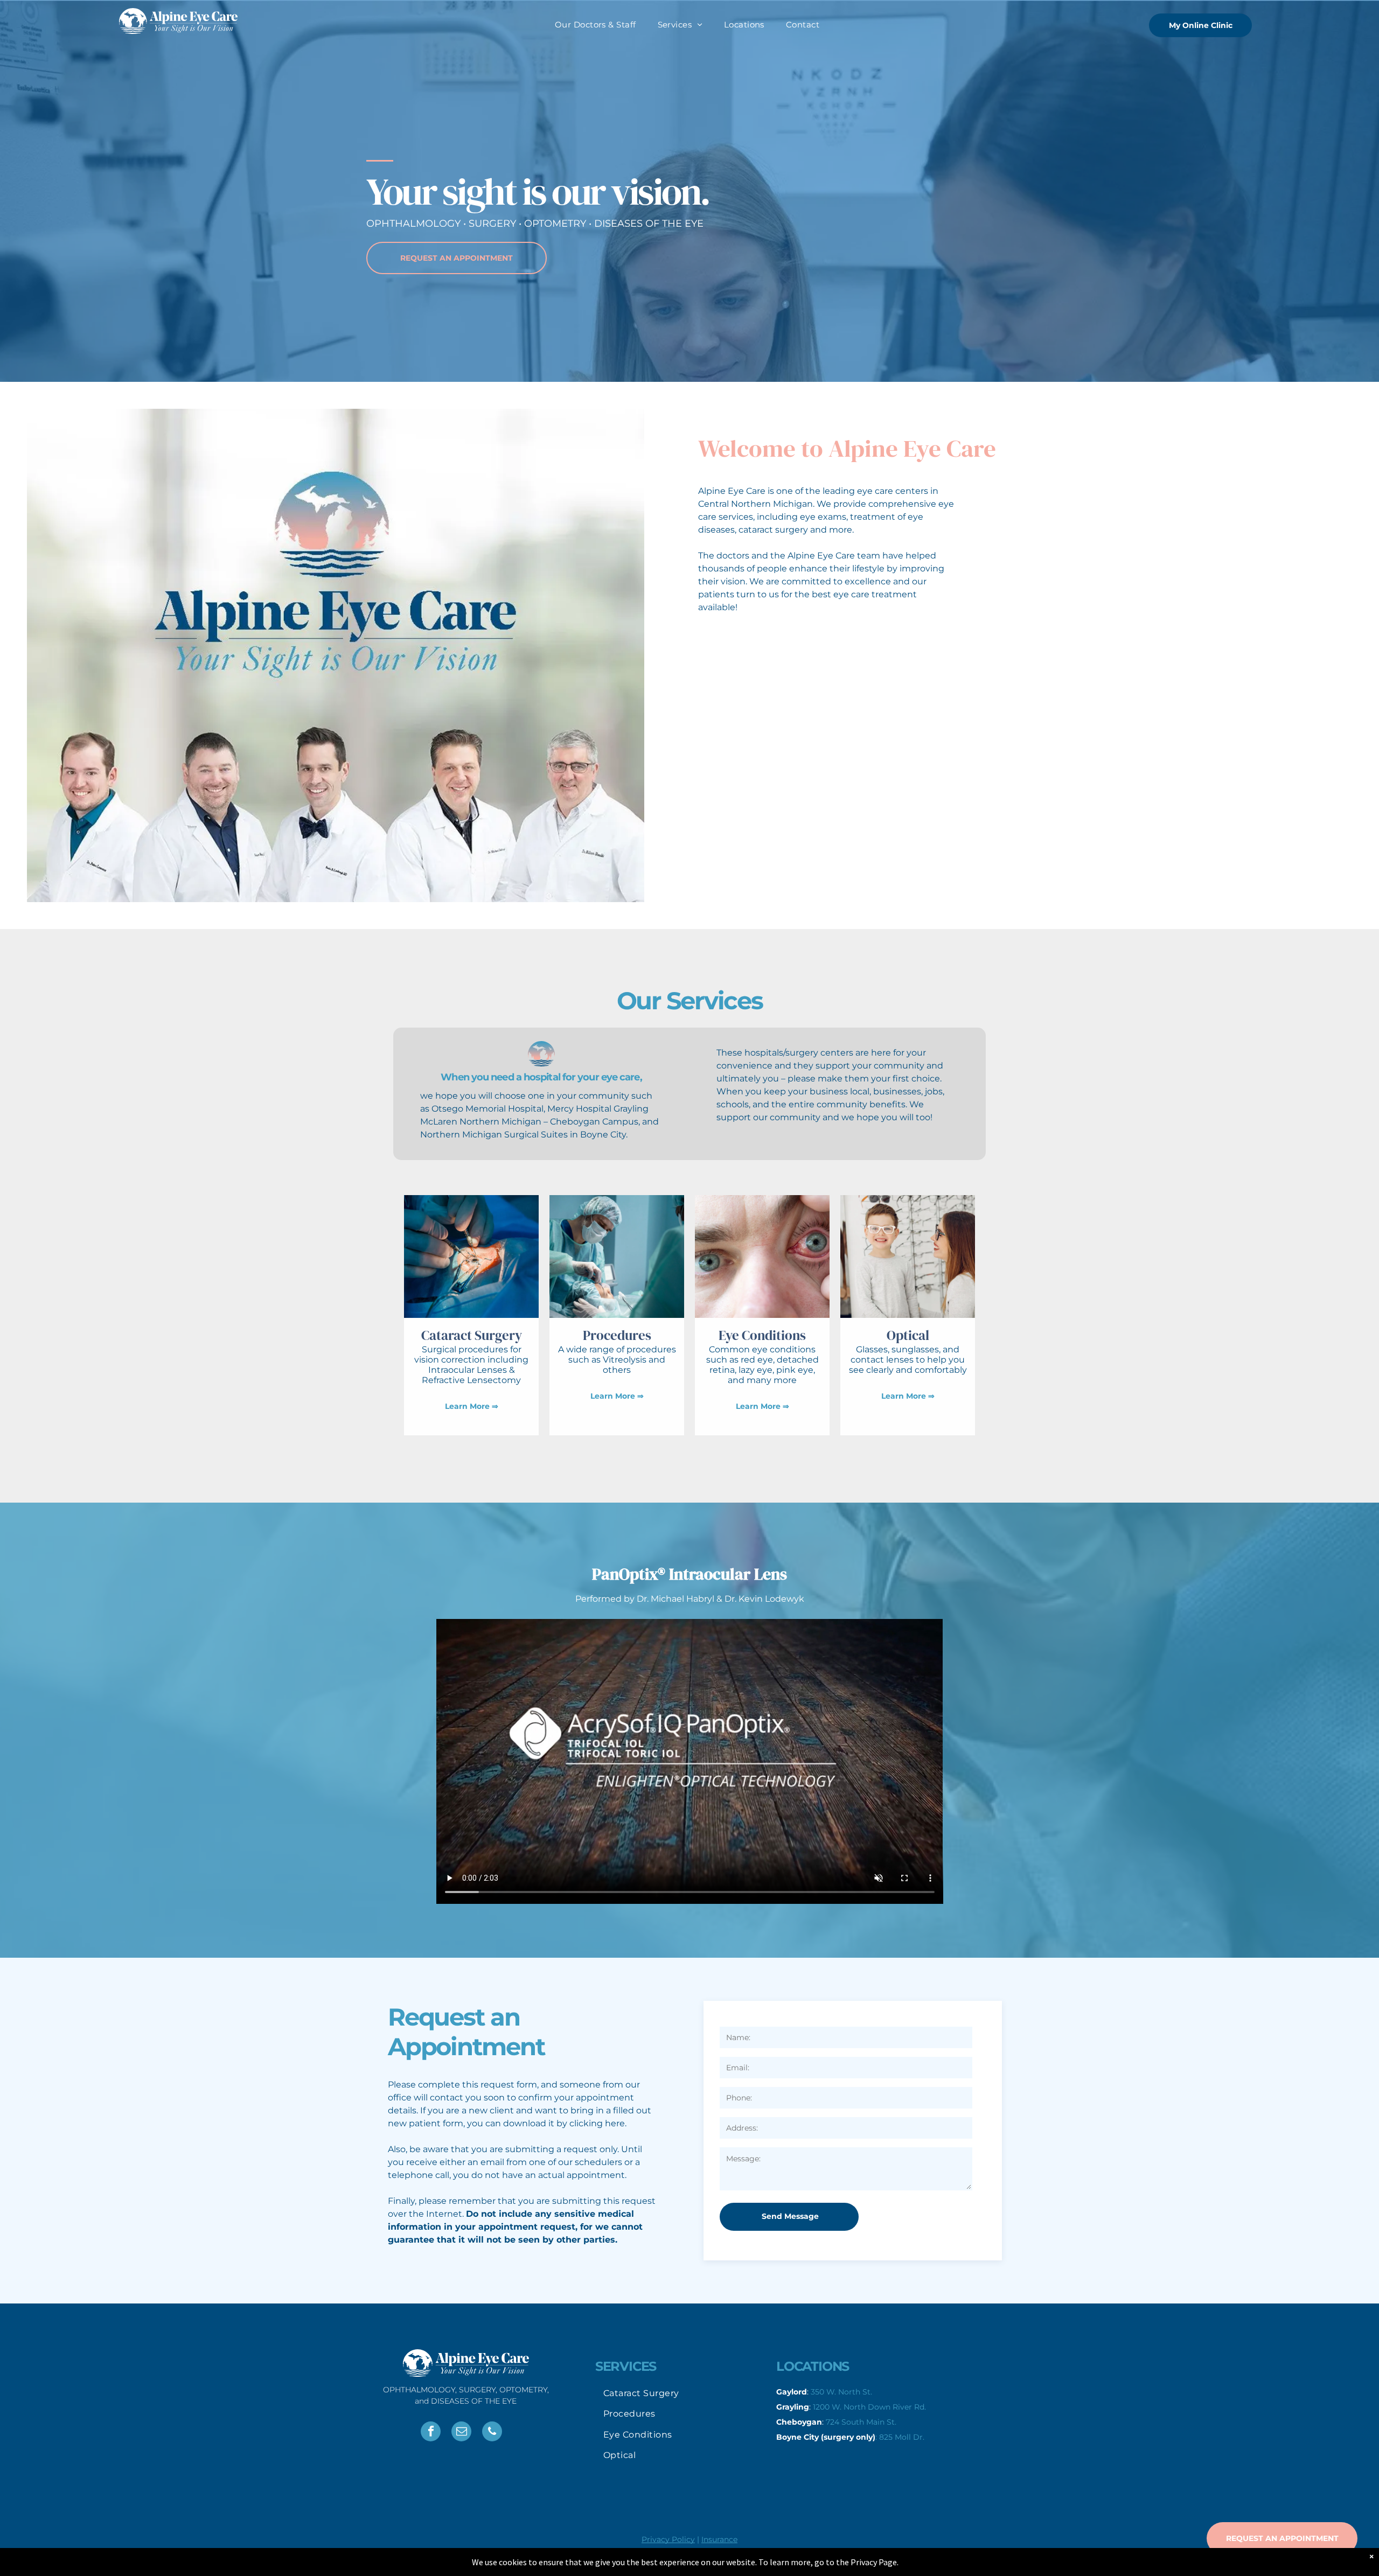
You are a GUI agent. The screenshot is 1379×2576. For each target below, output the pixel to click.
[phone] (492, 2433)
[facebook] (431, 2433)
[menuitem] (596, 25)
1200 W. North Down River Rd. (869, 2407)
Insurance (719, 2539)
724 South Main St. (861, 2422)
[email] (461, 2433)
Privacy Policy (668, 2539)
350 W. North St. (841, 2392)
